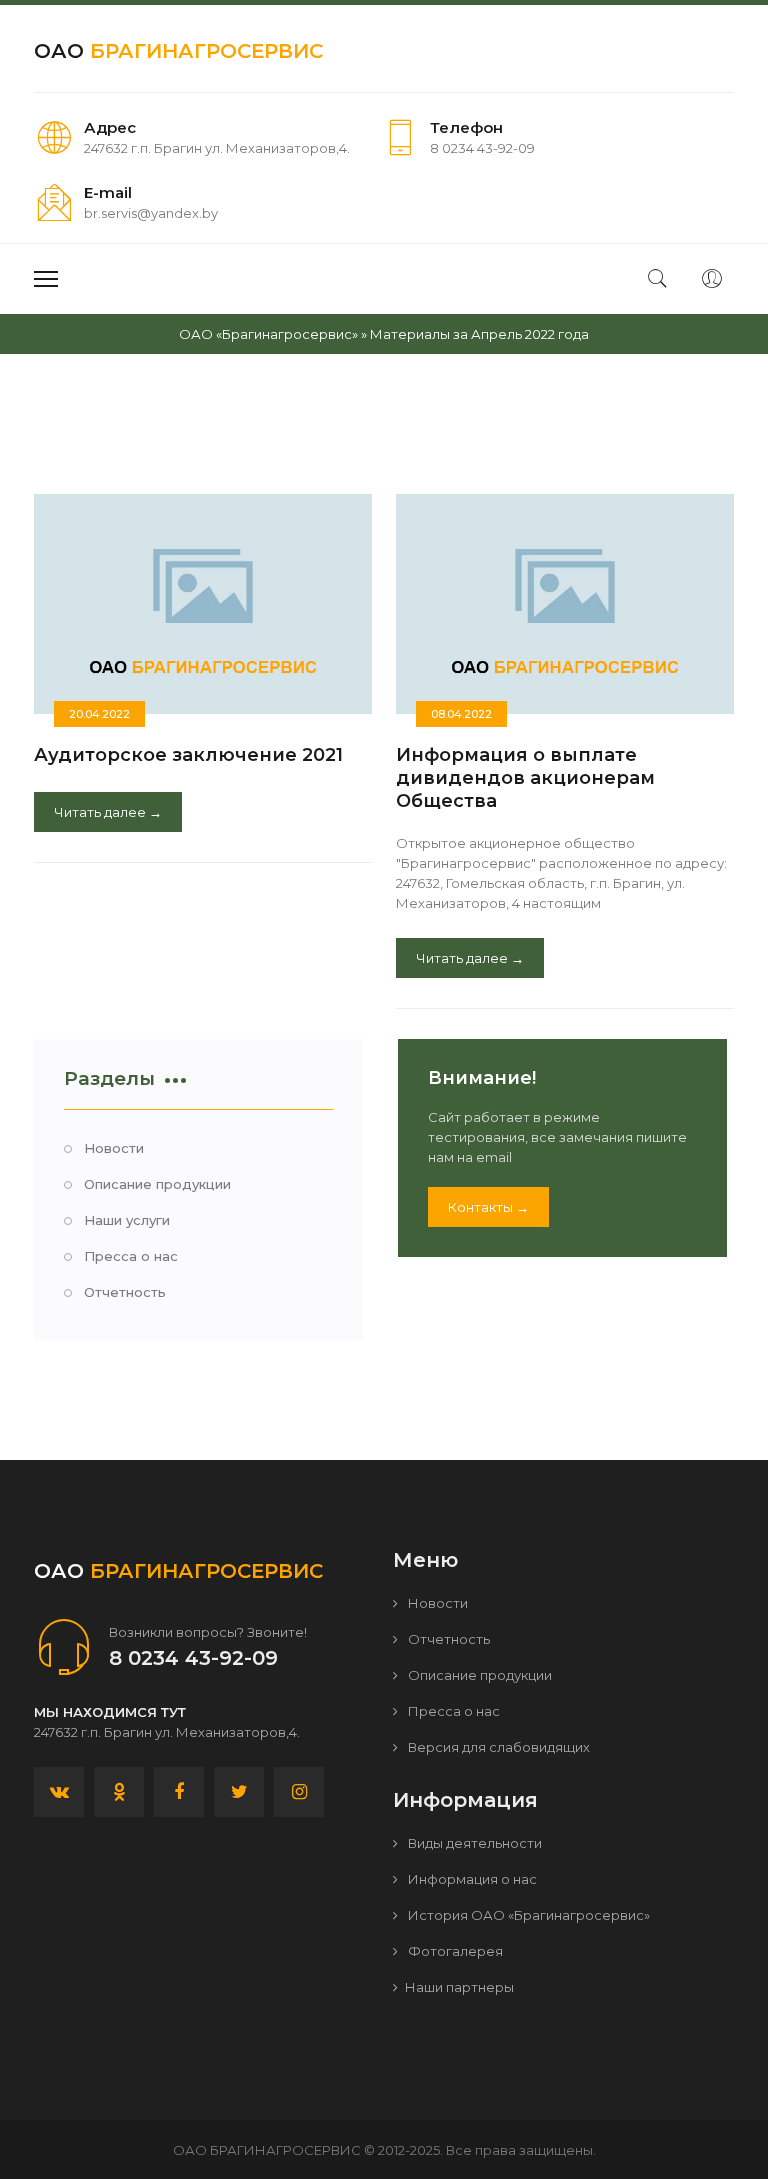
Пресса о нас (131, 1256)
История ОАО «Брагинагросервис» (527, 1915)
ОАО (178, 51)
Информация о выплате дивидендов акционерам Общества (525, 778)
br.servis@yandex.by (151, 213)
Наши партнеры (459, 1987)
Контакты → (488, 1207)
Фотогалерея (454, 1951)
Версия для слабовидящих (497, 1747)
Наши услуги (127, 1220)
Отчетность (125, 1292)
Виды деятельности (473, 1843)
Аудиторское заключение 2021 (188, 755)
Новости (114, 1148)
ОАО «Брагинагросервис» (268, 334)
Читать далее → (108, 812)
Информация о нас (471, 1879)
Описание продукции (157, 1184)
